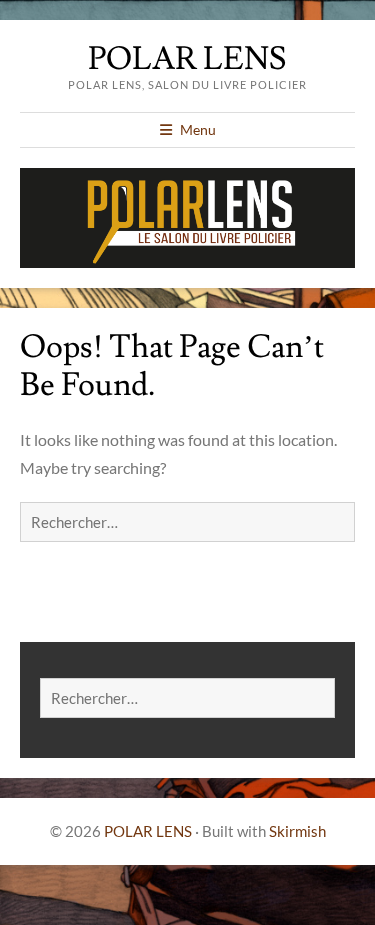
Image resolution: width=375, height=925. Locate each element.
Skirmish (297, 831)
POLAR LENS (187, 59)
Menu (198, 129)
